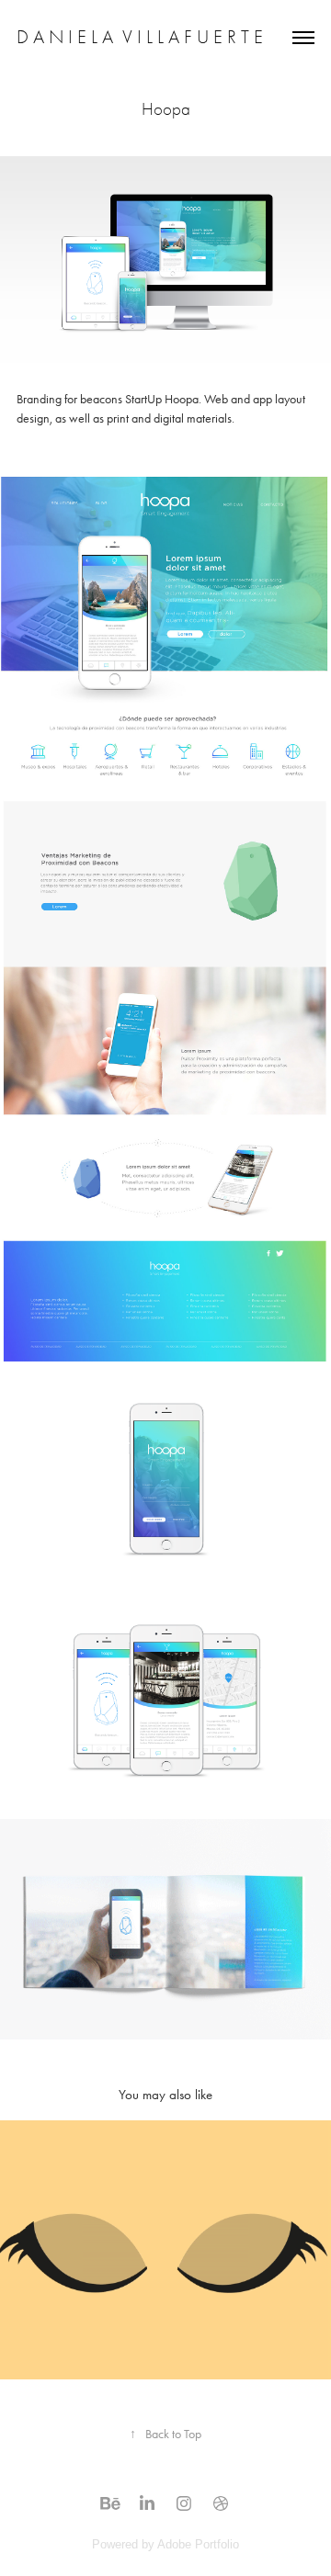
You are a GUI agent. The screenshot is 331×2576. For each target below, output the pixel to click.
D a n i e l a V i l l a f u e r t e (140, 37)
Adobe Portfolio (198, 2544)
